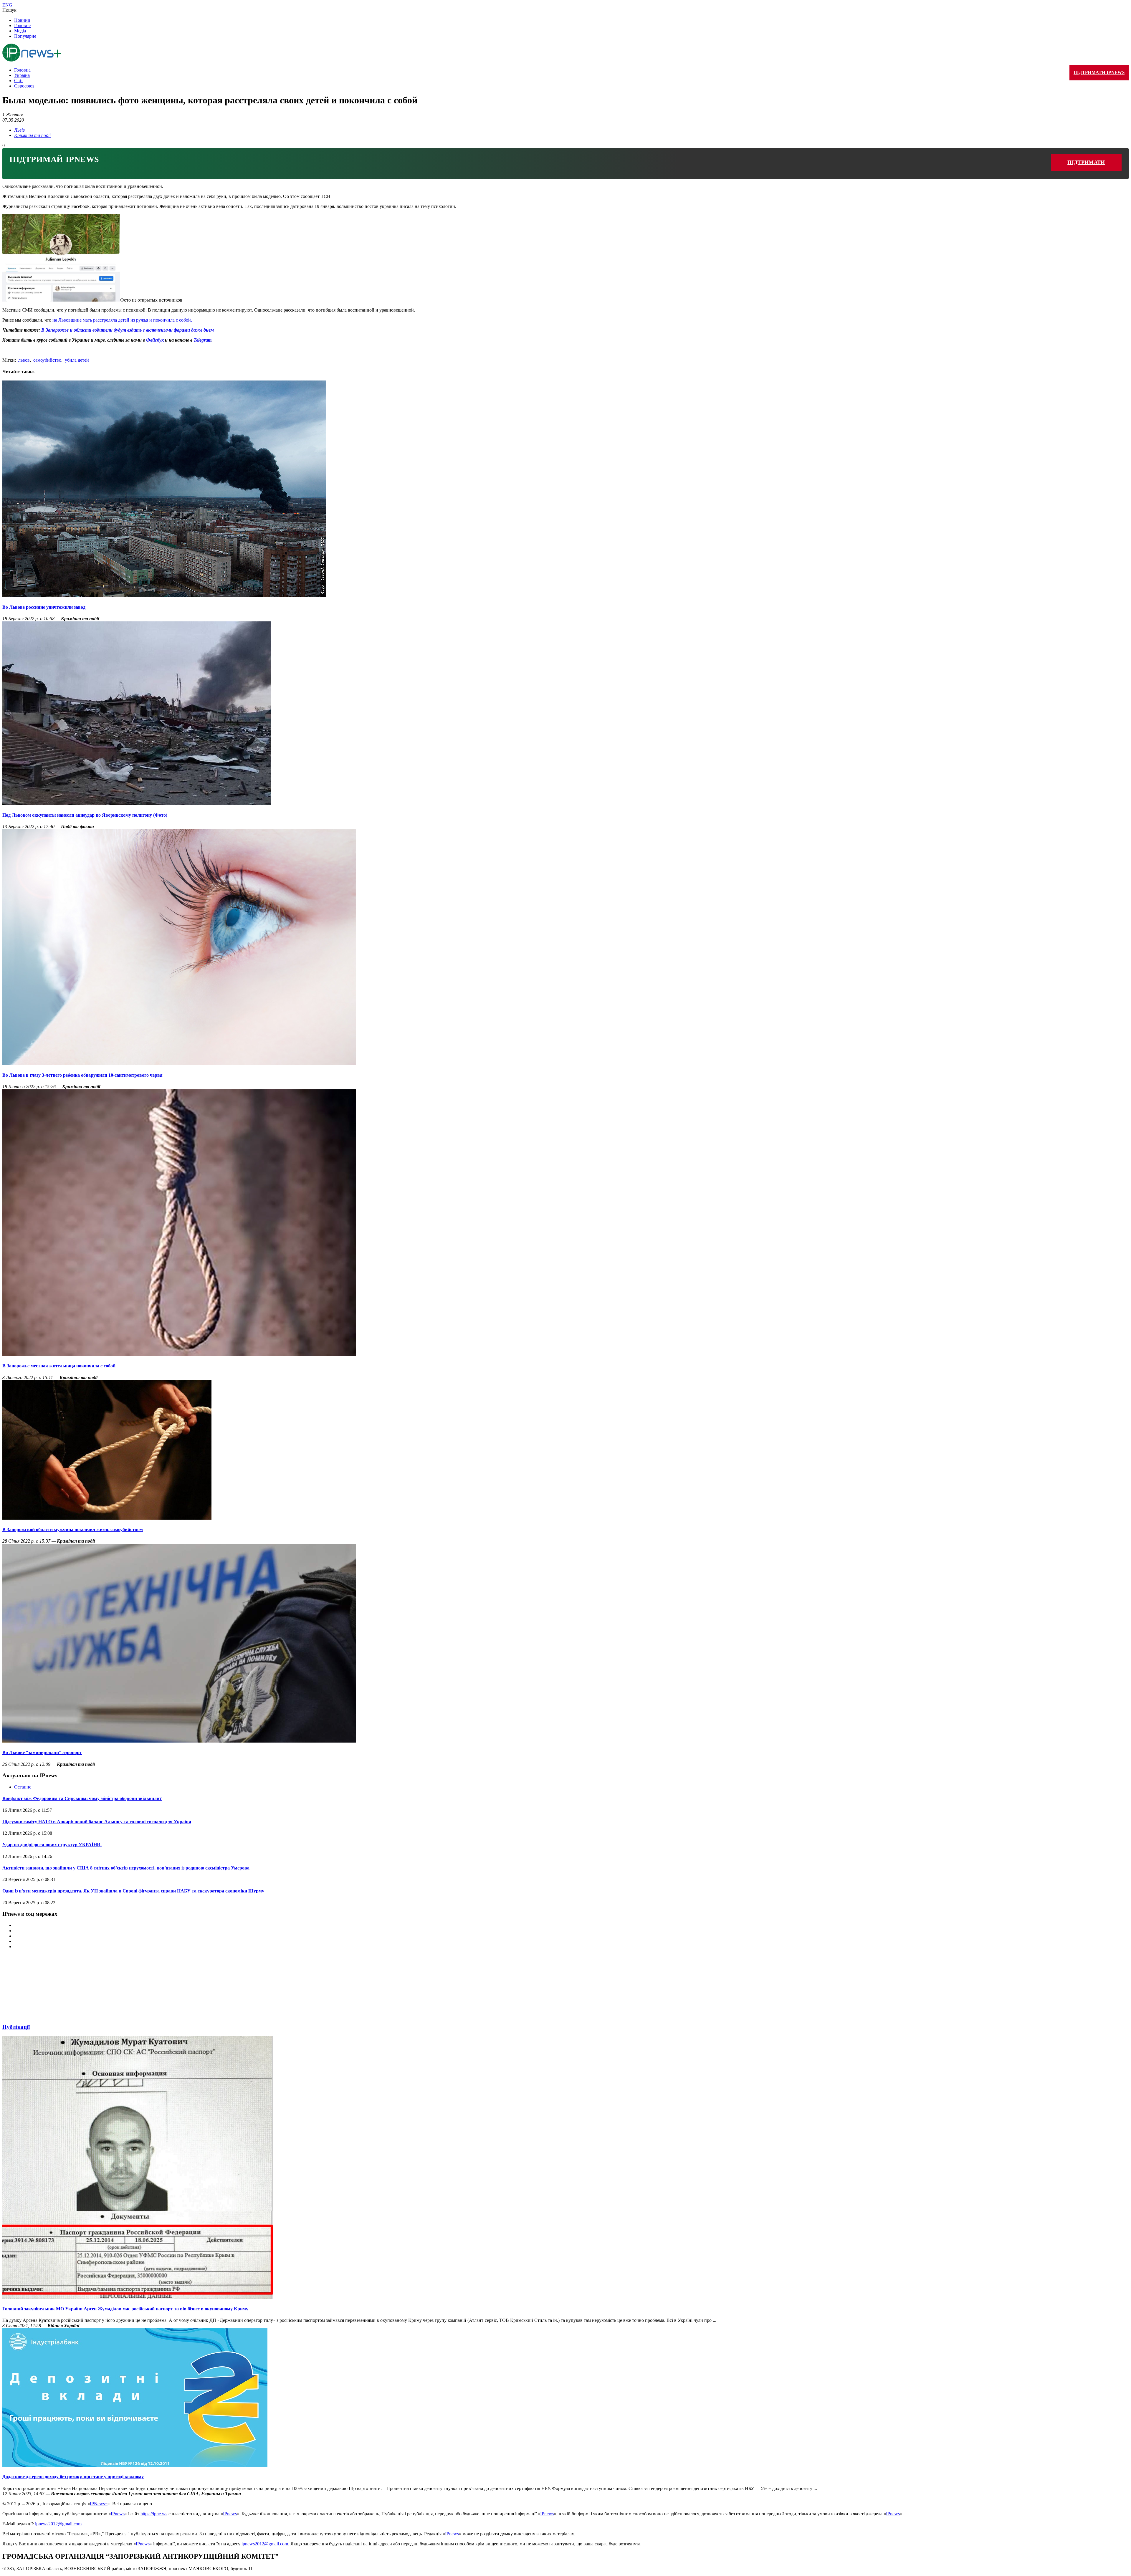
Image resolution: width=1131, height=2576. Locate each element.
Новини (22, 20)
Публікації (16, 2027)
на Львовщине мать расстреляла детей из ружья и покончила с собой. (122, 320)
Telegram (202, 340)
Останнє (23, 1787)
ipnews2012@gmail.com (58, 2524)
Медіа (20, 31)
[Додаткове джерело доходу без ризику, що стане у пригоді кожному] (135, 2465)
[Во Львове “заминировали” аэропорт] (179, 1741)
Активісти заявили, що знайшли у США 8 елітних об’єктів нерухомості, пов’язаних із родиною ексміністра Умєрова (126, 1868)
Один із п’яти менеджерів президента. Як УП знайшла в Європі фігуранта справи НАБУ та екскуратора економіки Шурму (133, 1891)
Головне (22, 25)
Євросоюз (24, 86)
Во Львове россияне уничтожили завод (44, 607)
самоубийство (47, 360)
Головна (22, 70)
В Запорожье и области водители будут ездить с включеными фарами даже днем (128, 330)
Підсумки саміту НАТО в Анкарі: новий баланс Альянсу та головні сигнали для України (97, 1822)
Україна (22, 75)
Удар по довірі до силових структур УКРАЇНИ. (52, 1845)
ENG (7, 5)
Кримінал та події (32, 135)
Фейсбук (155, 340)
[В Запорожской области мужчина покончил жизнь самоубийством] (107, 1518)
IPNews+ (99, 2504)
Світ (19, 81)
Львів (19, 130)
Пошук (9, 10)
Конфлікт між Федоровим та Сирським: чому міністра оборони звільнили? (82, 1798)
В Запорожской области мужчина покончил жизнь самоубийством (73, 1529)
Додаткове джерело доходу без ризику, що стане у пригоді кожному (73, 2477)
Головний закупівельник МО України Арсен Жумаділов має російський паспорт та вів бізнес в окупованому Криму (125, 2309)
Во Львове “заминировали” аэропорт (42, 1752)
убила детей (77, 360)
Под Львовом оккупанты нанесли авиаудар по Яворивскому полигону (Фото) (85, 815)
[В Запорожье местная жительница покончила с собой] (179, 1354)
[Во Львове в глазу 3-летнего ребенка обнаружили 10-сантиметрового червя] (179, 1063)
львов (24, 360)
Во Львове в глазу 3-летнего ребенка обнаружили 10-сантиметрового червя (82, 1075)
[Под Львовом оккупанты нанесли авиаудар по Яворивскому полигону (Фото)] (137, 804)
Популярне (25, 36)
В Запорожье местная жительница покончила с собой (59, 1366)
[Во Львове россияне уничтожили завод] (164, 595)
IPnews (118, 2514)
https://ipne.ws (154, 2514)
